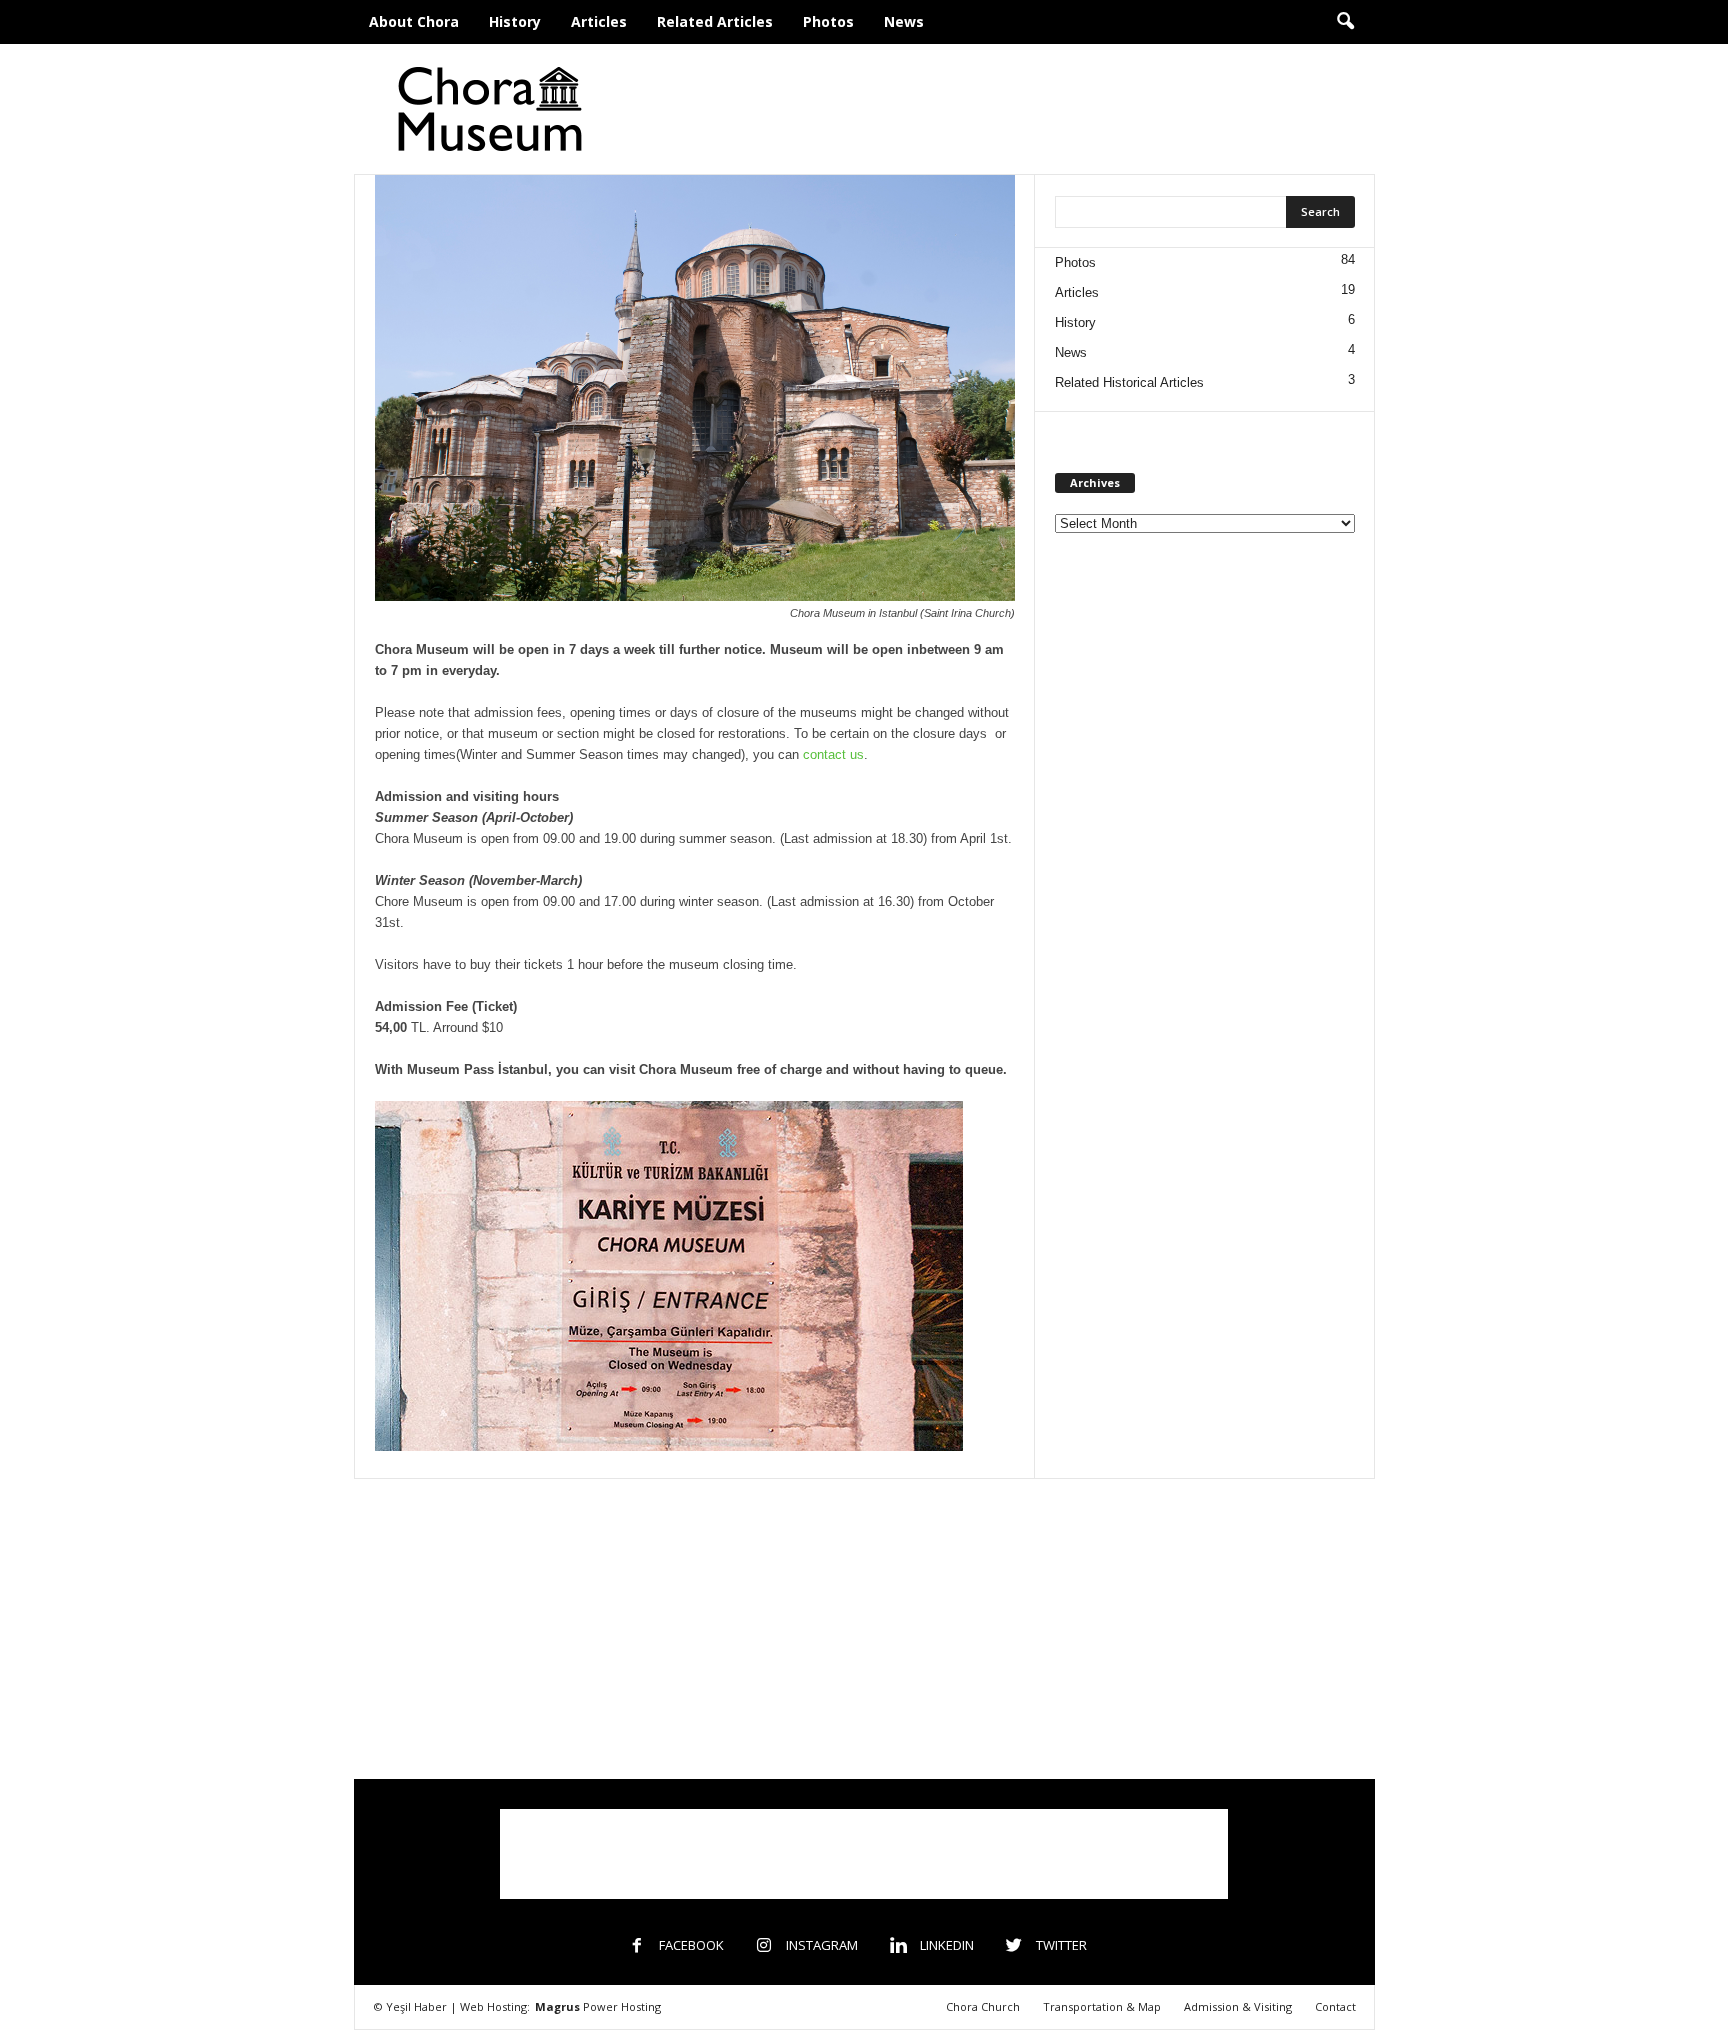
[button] (1345, 22)
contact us (833, 754)
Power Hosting (598, 2006)
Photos (828, 21)
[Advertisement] (1011, 109)
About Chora (414, 21)
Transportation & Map (1102, 2006)
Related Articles (715, 21)
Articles (599, 21)
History (515, 21)
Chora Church (983, 2006)
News (904, 21)
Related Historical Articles (1129, 382)
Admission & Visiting (1238, 2006)
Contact (1335, 2006)
